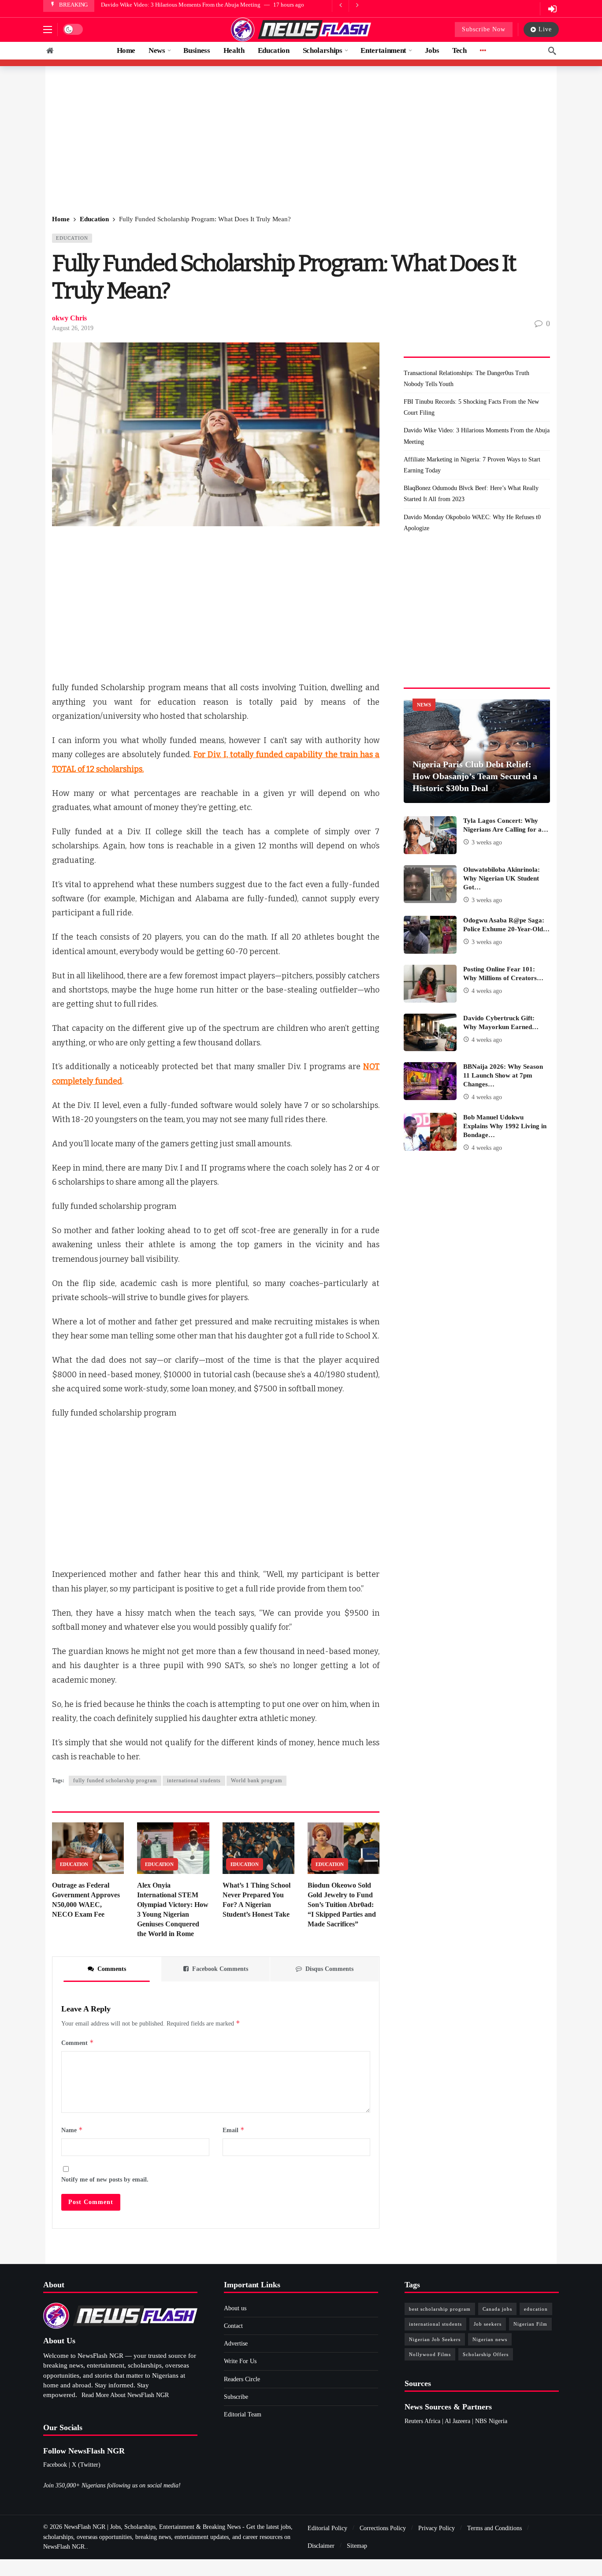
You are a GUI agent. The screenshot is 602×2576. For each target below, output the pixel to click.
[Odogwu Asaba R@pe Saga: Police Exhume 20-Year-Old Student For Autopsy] (430, 935)
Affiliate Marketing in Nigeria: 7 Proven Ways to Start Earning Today (472, 465)
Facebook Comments (220, 1969)
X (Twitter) (86, 2465)
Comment (78, 2043)
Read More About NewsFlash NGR (125, 2395)
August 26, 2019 (73, 328)
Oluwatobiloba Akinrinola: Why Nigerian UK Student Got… (502, 878)
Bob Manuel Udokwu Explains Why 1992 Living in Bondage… (505, 1126)
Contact (233, 2326)
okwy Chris (69, 318)
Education (72, 238)
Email (234, 2130)
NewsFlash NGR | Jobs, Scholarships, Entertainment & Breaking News (152, 2527)
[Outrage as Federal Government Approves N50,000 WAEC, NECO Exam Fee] (88, 1848)
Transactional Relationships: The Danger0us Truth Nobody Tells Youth (466, 379)
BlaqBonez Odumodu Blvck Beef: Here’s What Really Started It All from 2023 (471, 494)
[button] (48, 30)
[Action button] (50, 51)
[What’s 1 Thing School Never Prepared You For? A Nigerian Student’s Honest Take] (258, 1848)
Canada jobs (497, 2309)
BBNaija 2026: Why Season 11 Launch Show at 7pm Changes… (503, 1075)
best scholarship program (440, 2309)
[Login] (552, 9)
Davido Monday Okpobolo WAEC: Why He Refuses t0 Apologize (472, 523)
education (536, 2309)
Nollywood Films (430, 2354)
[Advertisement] (301, 141)
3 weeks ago (487, 842)
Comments (112, 1969)
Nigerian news (490, 2339)
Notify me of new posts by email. (105, 2180)
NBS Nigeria (491, 2421)
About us (235, 2308)
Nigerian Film (530, 2324)
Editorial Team (243, 2414)
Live (545, 29)
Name (72, 2130)
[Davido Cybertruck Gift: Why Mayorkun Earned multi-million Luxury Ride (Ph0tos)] (430, 1033)
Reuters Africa (422, 2421)
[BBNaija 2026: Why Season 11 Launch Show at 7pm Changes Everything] (430, 1081)
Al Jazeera (457, 2421)
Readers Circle (242, 2379)
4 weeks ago (487, 991)
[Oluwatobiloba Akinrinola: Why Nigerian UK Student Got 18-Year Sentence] (430, 884)
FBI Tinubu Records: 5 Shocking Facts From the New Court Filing (471, 407)
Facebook (55, 2465)
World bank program (256, 1781)
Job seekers (488, 2324)
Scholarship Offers (486, 2354)
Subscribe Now (484, 29)
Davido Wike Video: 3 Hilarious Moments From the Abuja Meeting (181, 5)
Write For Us (240, 2361)
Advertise (236, 2344)
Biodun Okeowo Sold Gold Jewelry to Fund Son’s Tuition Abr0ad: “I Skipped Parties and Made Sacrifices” (342, 1905)
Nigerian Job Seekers (435, 2339)
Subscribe (236, 2397)
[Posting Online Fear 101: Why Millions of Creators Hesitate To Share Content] (430, 984)
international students (194, 1781)
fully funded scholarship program (115, 1781)
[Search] (552, 51)
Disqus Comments (329, 1969)
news (424, 705)
